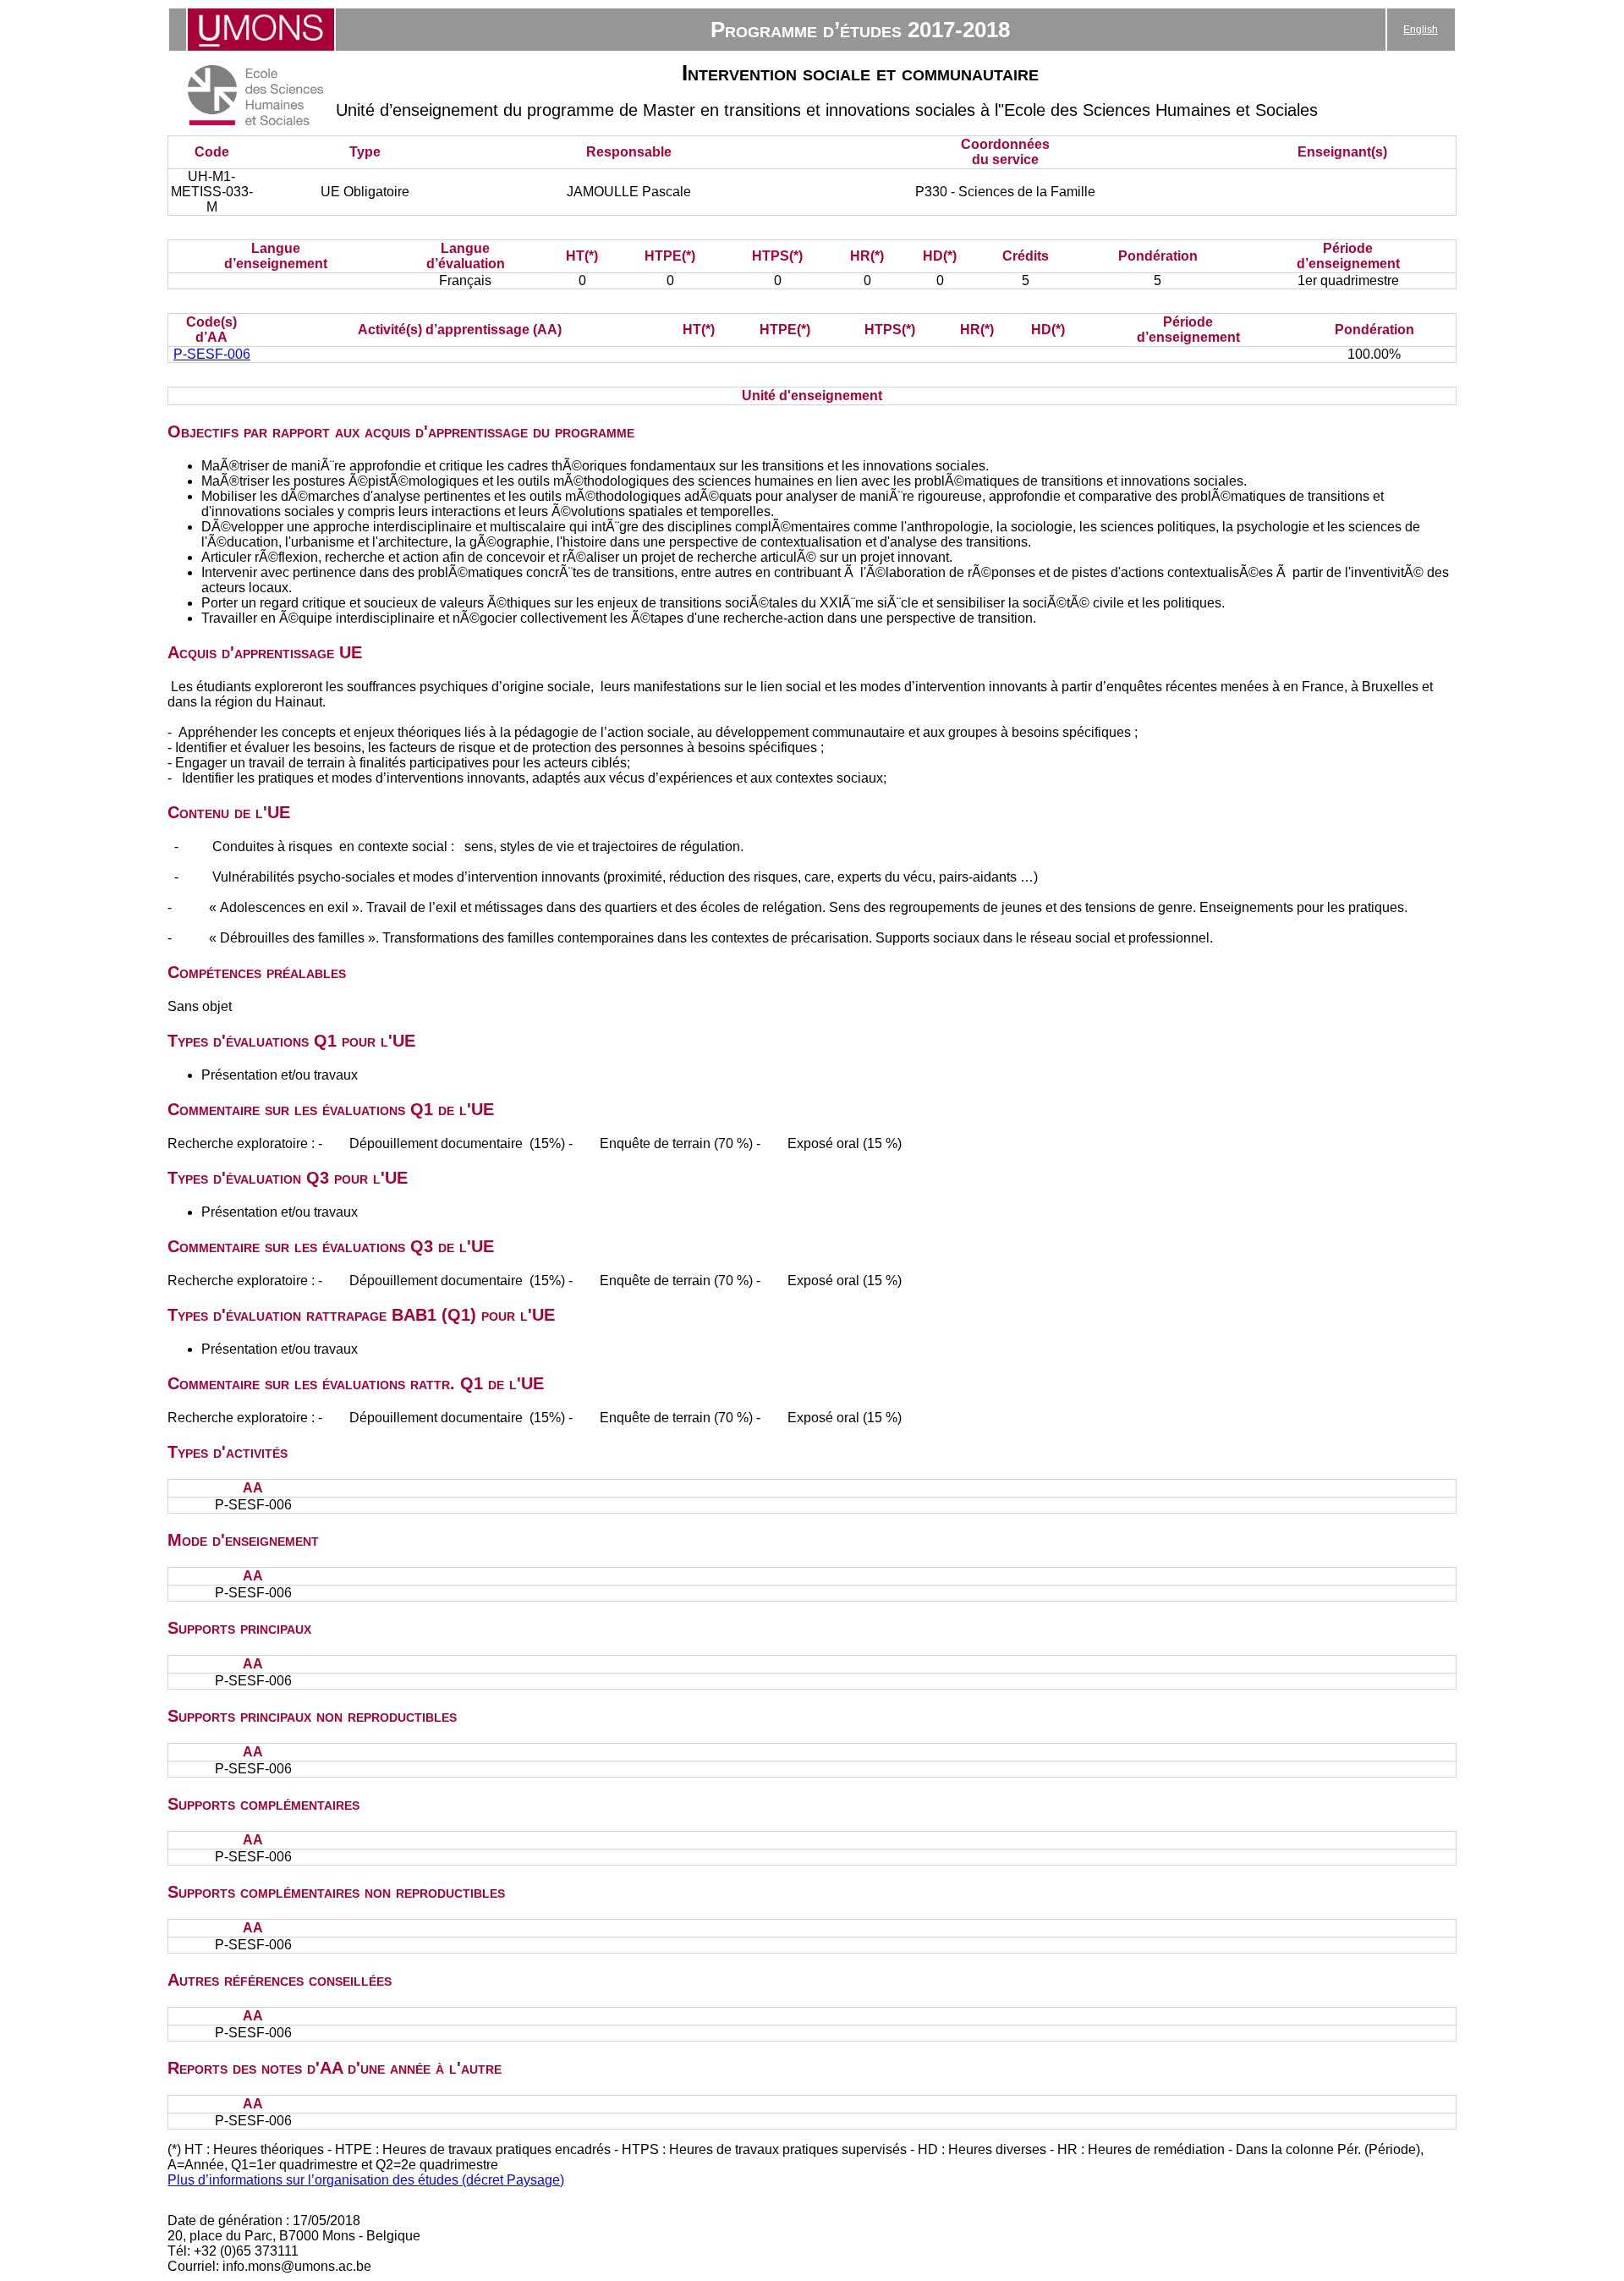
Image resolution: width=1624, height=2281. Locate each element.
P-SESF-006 (212, 354)
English (1421, 30)
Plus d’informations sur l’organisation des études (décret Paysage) (366, 2180)
